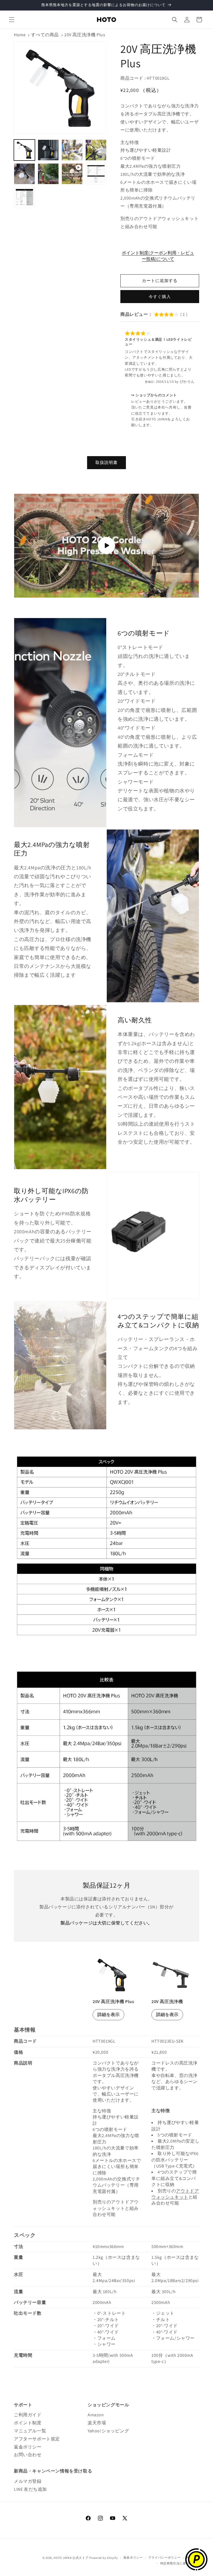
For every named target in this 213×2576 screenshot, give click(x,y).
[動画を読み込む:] (106, 546)
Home (20, 35)
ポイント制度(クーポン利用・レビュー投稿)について (158, 256)
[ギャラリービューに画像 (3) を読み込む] (72, 150)
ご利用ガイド (28, 2415)
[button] (12, 20)
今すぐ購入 (160, 297)
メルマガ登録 (28, 2481)
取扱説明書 (106, 462)
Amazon (96, 2415)
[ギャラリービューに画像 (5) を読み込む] (24, 174)
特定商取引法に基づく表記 (180, 2563)
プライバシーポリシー (164, 2557)
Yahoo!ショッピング (108, 2431)
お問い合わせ (28, 2455)
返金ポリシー (28, 2447)
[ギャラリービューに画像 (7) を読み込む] (96, 174)
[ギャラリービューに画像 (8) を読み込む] (24, 198)
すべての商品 (45, 35)
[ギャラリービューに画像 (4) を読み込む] (96, 150)
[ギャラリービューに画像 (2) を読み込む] (48, 150)
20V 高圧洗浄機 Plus (85, 35)
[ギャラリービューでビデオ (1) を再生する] (72, 174)
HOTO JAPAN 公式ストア (71, 2558)
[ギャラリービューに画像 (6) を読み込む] (48, 174)
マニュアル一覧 (30, 2431)
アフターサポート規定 (37, 2439)
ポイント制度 (28, 2423)
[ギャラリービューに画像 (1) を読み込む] (24, 150)
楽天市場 (97, 2423)
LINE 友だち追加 (30, 2489)
